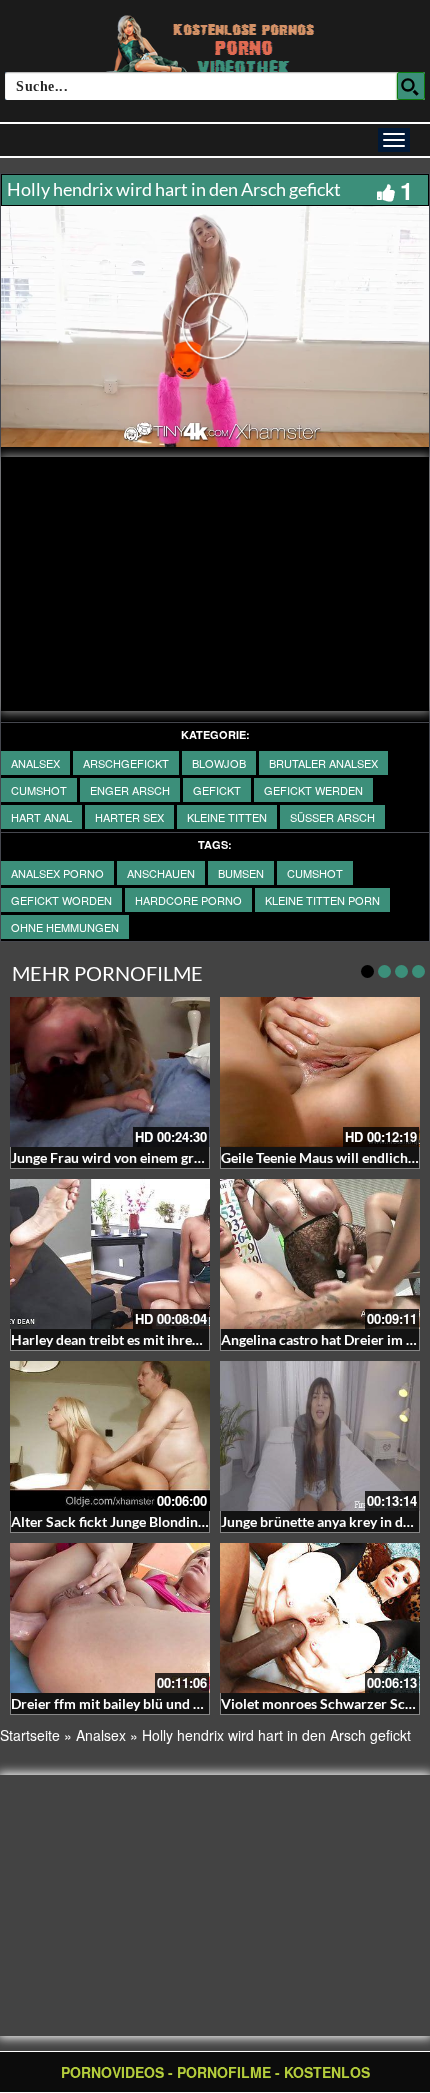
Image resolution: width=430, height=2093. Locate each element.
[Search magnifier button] (411, 86)
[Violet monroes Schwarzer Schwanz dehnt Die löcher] (320, 1618)
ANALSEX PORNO (57, 873)
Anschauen (161, 873)
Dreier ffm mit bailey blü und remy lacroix (141, 1703)
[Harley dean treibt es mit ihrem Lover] (110, 1254)
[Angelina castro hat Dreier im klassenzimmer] (320, 1254)
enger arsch (130, 790)
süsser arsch (332, 817)
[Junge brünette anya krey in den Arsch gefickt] (320, 1436)
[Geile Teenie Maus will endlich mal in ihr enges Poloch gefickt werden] (320, 1072)
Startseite (30, 1735)
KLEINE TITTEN (227, 817)
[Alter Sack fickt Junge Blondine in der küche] (110, 1436)
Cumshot (39, 790)
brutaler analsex (323, 763)
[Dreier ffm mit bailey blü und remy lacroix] (110, 1618)
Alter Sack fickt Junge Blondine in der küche (148, 1521)
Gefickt (217, 790)
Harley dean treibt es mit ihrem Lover (126, 1339)
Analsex (35, 763)
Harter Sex (129, 817)
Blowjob (219, 763)
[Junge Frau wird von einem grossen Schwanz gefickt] (110, 1072)
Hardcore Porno (188, 900)
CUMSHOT (315, 873)
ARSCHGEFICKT (126, 763)
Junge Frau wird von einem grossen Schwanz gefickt (172, 1157)
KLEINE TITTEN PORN (322, 900)
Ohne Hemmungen (65, 927)
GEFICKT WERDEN (313, 790)
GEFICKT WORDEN (61, 900)
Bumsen (241, 873)
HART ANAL (41, 817)
